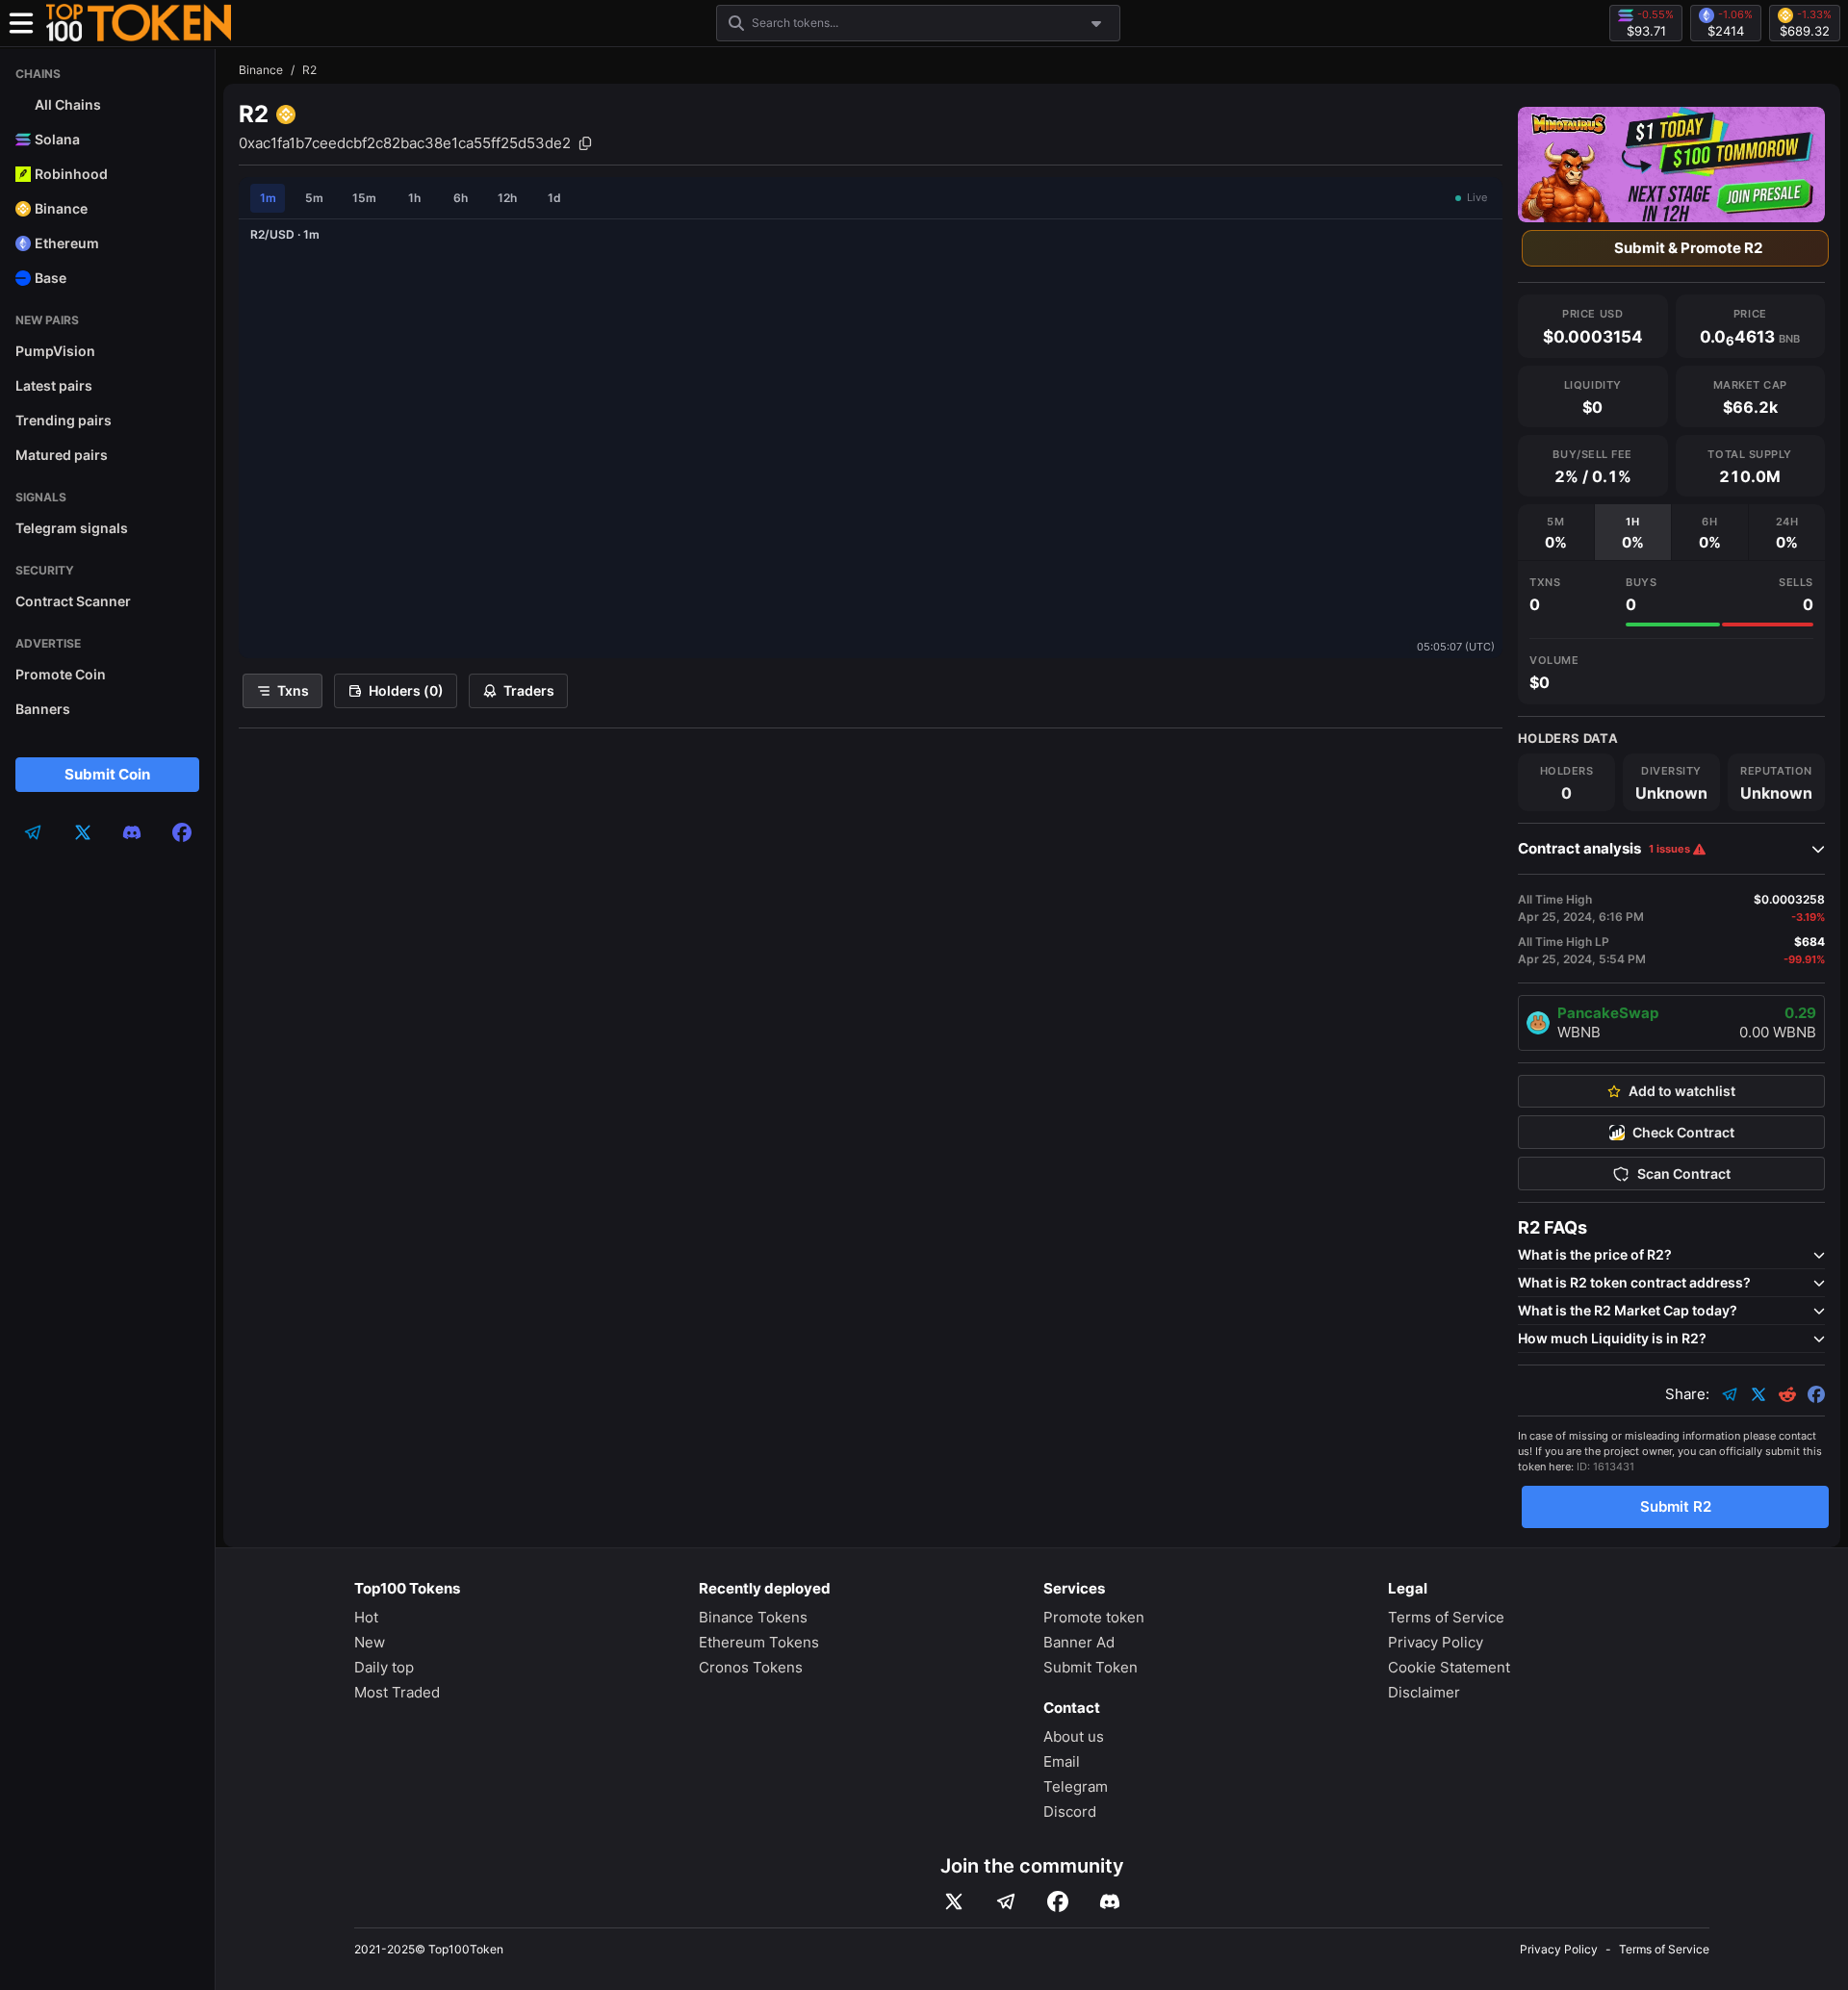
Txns (293, 690)
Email (1062, 1761)
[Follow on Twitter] (954, 1901)
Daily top (384, 1667)
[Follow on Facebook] (1058, 1901)
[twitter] (83, 832)
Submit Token (1091, 1667)
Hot (366, 1617)
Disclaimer (1424, 1692)
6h (461, 198)
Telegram (1076, 1786)
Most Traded (397, 1692)
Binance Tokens (753, 1617)
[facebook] (182, 832)
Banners (43, 709)
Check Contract (1683, 1133)
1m (268, 198)
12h (507, 198)
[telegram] (33, 832)
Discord (1070, 1811)
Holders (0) (406, 690)
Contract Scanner (73, 601)
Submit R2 (1676, 1506)
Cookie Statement (1449, 1667)
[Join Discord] (1110, 1901)
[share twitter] (1758, 1394)
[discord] (132, 832)
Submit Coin (107, 774)
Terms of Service (1446, 1617)
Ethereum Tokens (759, 1642)
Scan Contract (1684, 1174)
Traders (529, 690)
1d (554, 198)
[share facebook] (1816, 1394)
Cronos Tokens (751, 1667)
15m (364, 198)
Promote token (1094, 1617)
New (370, 1642)
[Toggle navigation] (21, 23)
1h (414, 198)
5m (314, 198)
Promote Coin (61, 674)
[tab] (1556, 532)
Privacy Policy (1436, 1642)
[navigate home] (139, 23)
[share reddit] (1787, 1394)
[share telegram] (1730, 1394)
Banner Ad (1079, 1642)
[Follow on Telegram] (1006, 1901)
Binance (261, 70)
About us (1074, 1736)
